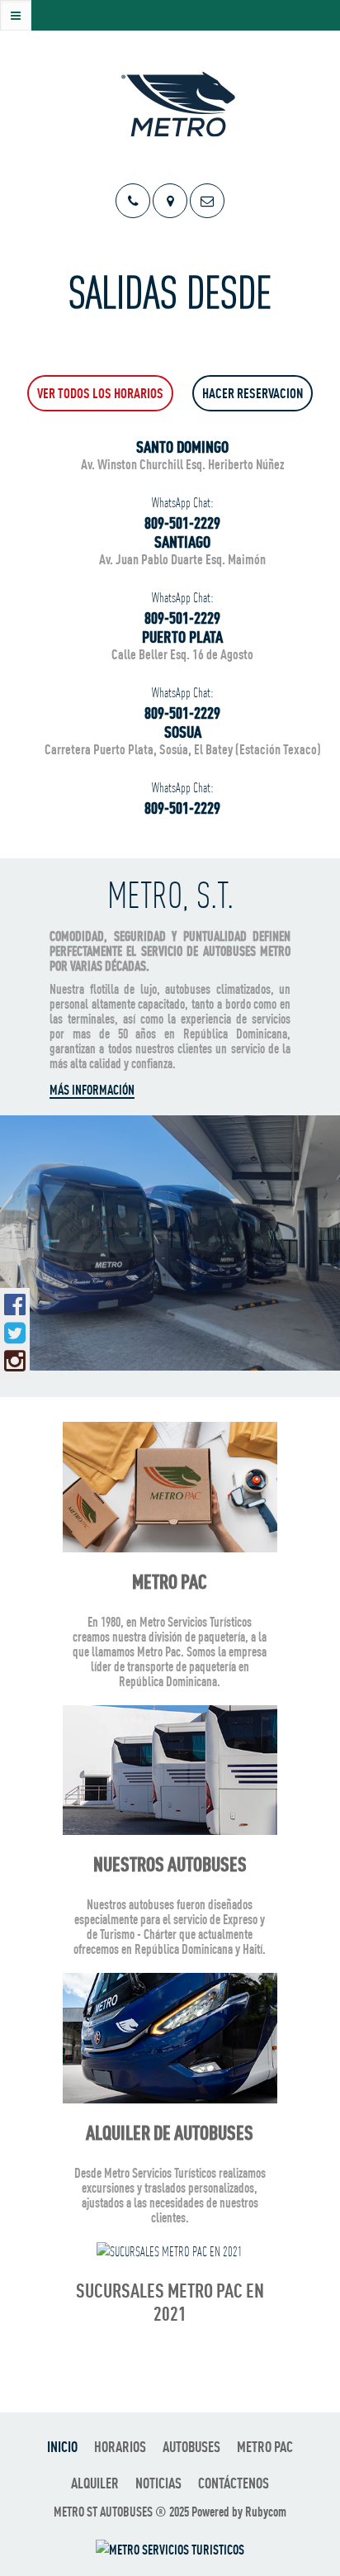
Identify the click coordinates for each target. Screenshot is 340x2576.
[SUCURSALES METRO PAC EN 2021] (170, 2251)
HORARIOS (120, 2447)
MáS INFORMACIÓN (92, 1090)
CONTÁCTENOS (234, 2483)
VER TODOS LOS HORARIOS (100, 393)
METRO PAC (265, 2447)
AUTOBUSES (191, 2447)
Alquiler (95, 2483)
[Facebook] (15, 1305)
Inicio (62, 2447)
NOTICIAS (158, 2483)
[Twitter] (15, 1333)
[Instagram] (15, 1361)
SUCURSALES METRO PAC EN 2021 (170, 2302)
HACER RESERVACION (253, 393)
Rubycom (266, 2512)
